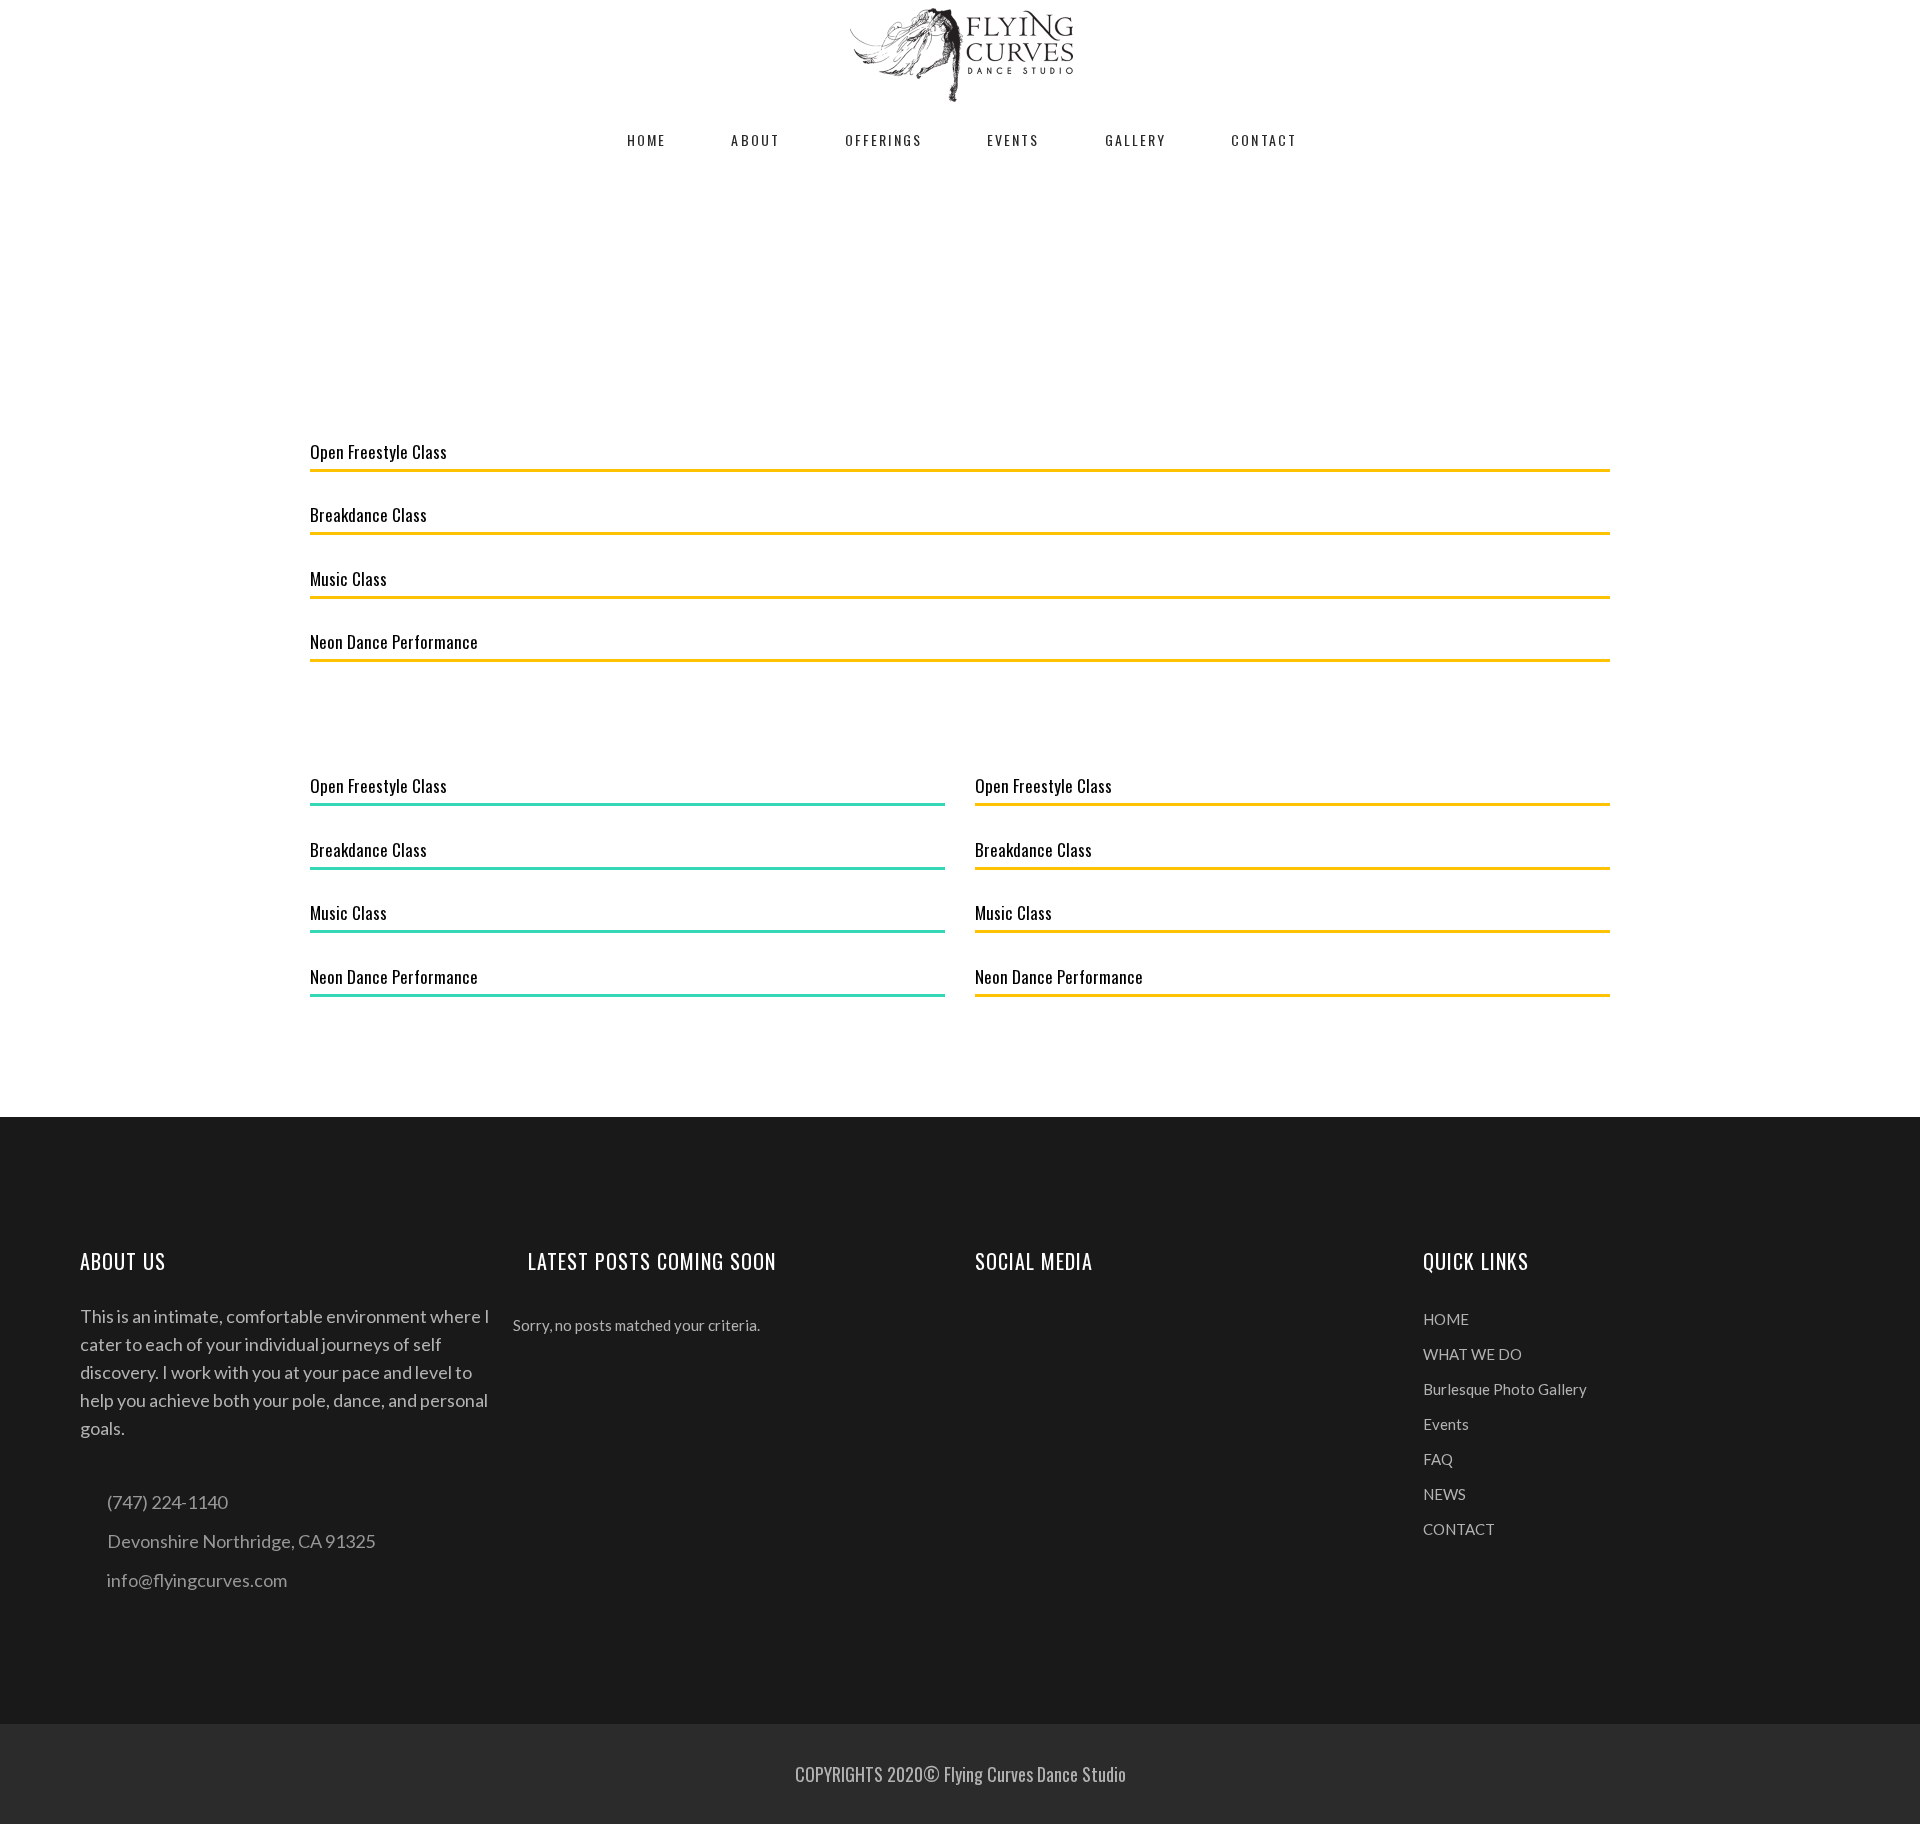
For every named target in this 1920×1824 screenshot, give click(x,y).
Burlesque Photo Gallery (1505, 1389)
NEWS (1444, 1494)
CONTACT (1459, 1529)
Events (1446, 1424)
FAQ (1438, 1459)
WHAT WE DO (1472, 1354)
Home (906, 276)
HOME (1446, 1319)
